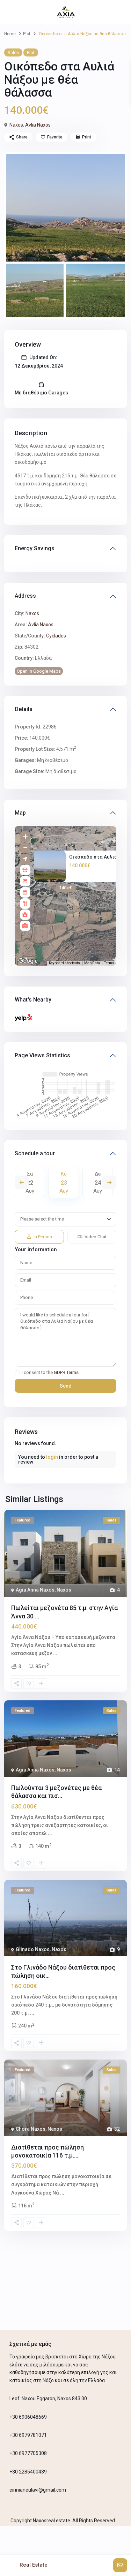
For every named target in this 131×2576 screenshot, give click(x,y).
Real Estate (34, 2565)
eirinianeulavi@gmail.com (38, 2490)
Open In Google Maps (39, 671)
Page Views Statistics (42, 1055)
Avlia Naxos (38, 125)
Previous (22, 1183)
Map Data (92, 963)
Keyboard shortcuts (64, 963)
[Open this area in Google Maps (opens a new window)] (28, 961)
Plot (27, 34)
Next (109, 1183)
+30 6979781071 (28, 2435)
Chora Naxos (31, 2129)
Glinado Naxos (33, 1949)
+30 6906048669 (28, 2417)
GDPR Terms (66, 1372)
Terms (109, 963)
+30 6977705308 (28, 2453)
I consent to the (50, 1373)
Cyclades (56, 636)
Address (25, 596)
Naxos (16, 125)
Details (24, 709)
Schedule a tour (35, 1153)
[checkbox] (17, 1373)
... (55, 1653)
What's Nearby (33, 1000)
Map (20, 813)
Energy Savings (35, 548)
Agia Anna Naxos (35, 1590)
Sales (13, 52)
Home (10, 34)
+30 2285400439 (28, 2472)
